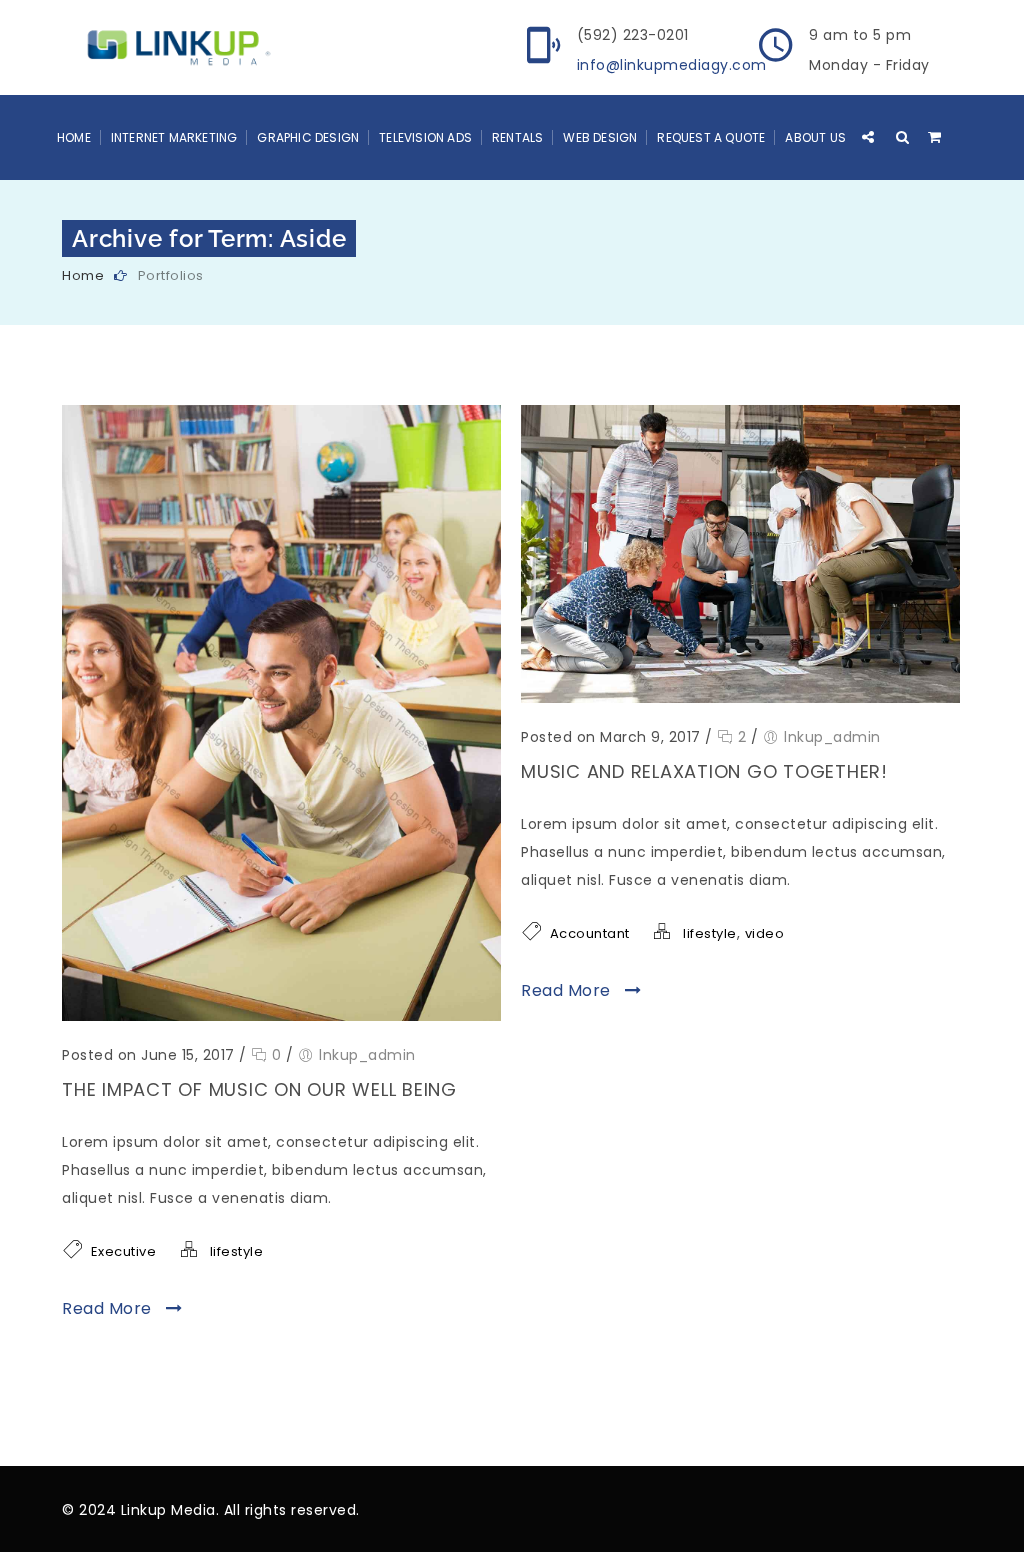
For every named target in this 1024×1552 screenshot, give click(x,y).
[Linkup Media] (173, 46)
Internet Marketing (174, 137)
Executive (124, 1251)
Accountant (590, 933)
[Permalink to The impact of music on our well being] (281, 1016)
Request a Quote (711, 137)
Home (74, 137)
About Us (815, 137)
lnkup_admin (367, 1055)
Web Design (600, 137)
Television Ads (425, 137)
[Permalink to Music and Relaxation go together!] (740, 698)
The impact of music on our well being (259, 1089)
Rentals (517, 137)
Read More (109, 1308)
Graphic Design (308, 137)
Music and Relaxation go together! (704, 771)
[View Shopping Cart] (935, 137)
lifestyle (237, 1251)
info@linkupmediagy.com (672, 65)
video (765, 933)
